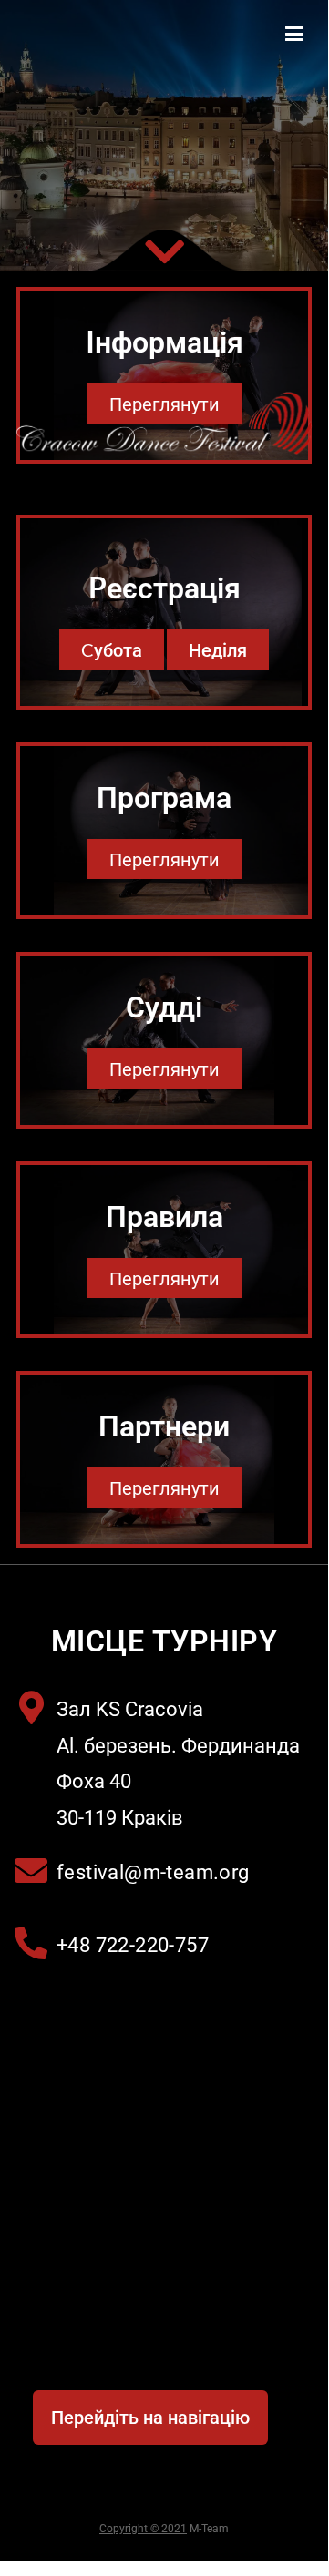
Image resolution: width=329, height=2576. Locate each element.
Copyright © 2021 (143, 2529)
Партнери (164, 1425)
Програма (164, 797)
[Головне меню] (294, 34)
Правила (164, 1216)
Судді (164, 1006)
